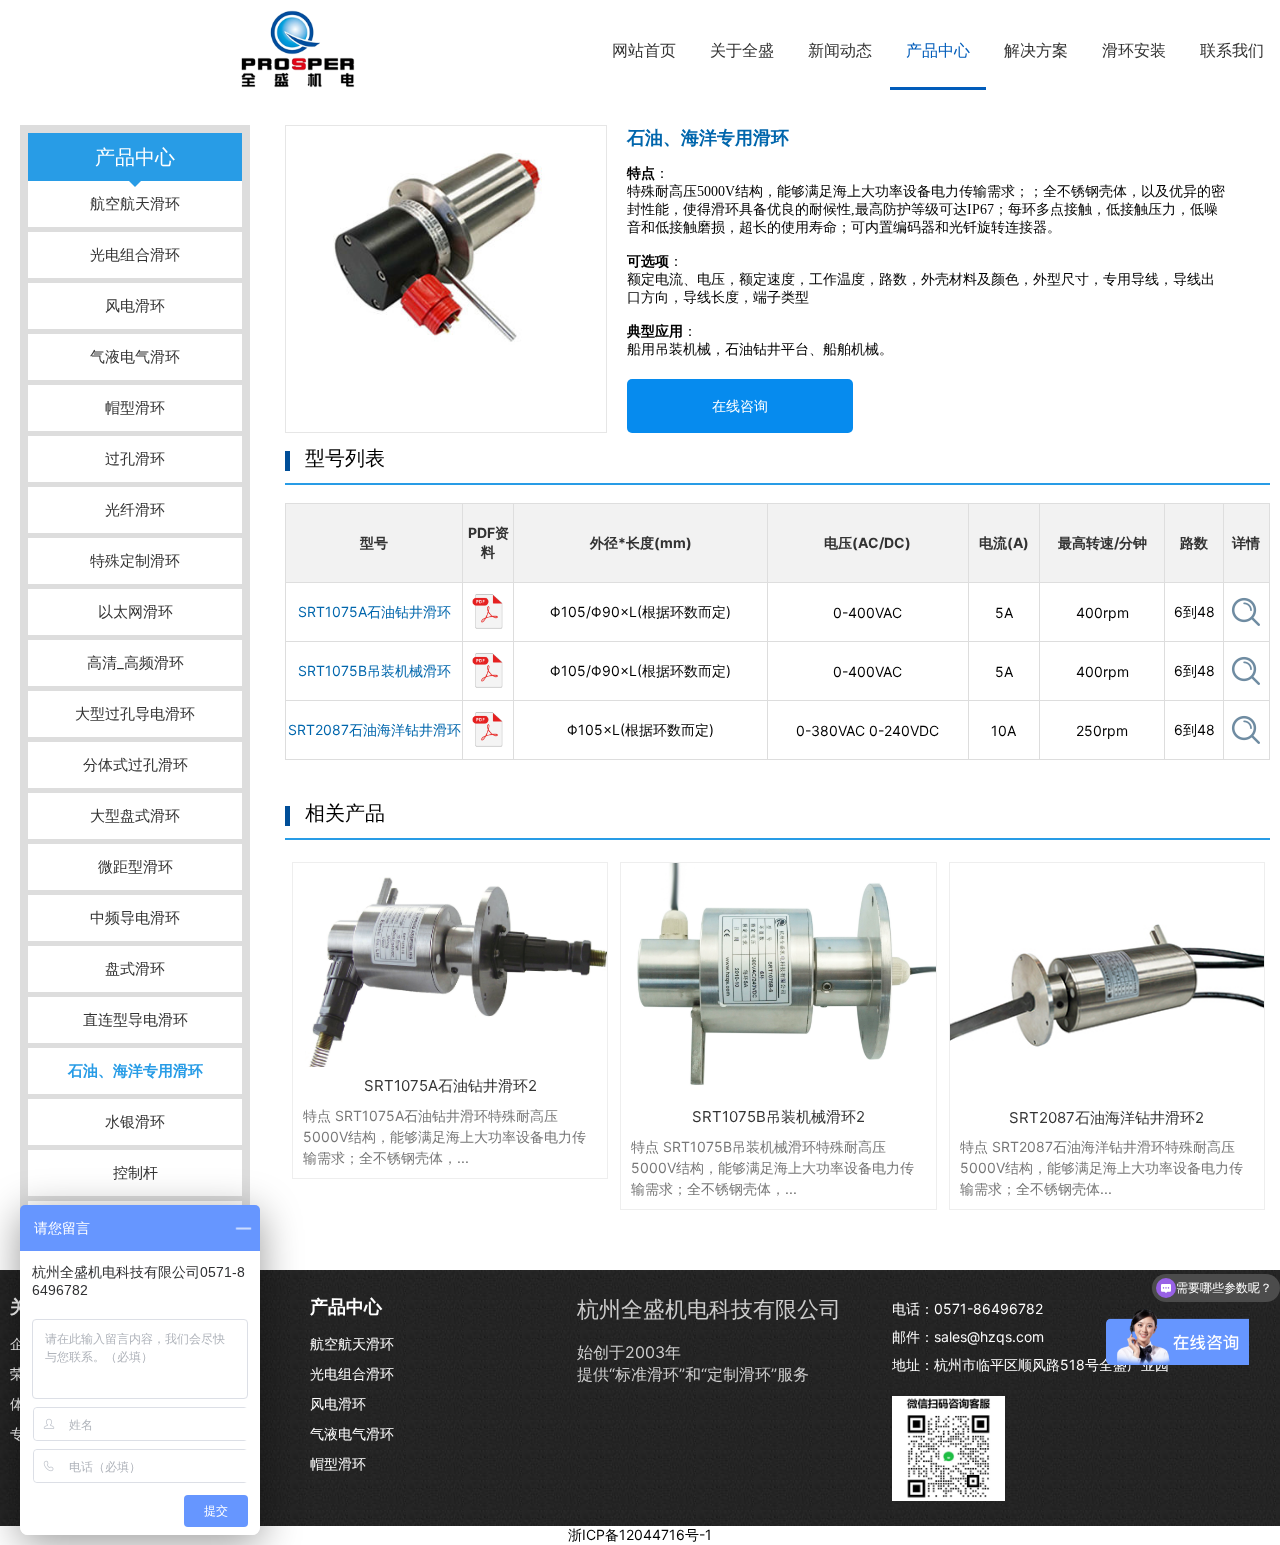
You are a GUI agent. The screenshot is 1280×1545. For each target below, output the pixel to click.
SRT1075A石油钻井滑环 (374, 611)
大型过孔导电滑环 (135, 713)
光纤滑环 (135, 509)
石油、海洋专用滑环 (135, 1070)
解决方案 (1036, 50)
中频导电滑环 (135, 917)
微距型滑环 (135, 866)
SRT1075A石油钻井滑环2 (450, 1085)
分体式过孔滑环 (135, 764)
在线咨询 (740, 405)
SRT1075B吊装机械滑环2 (778, 1116)
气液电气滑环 (135, 356)
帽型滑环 (135, 407)
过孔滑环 (135, 458)
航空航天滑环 (135, 203)
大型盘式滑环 (135, 815)
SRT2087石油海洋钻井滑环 (374, 729)
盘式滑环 (135, 968)
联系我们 (1232, 50)
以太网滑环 (135, 611)
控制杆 (135, 1172)
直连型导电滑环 (135, 1019)
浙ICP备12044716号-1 (640, 1534)
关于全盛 (742, 50)
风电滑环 (135, 305)
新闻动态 (840, 50)
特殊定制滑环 (135, 560)
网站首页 (644, 50)
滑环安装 (1134, 50)
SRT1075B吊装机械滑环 (374, 670)
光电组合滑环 (135, 254)
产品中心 (938, 50)
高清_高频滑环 (135, 662)
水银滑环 (135, 1121)
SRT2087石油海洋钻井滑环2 (1106, 1117)
